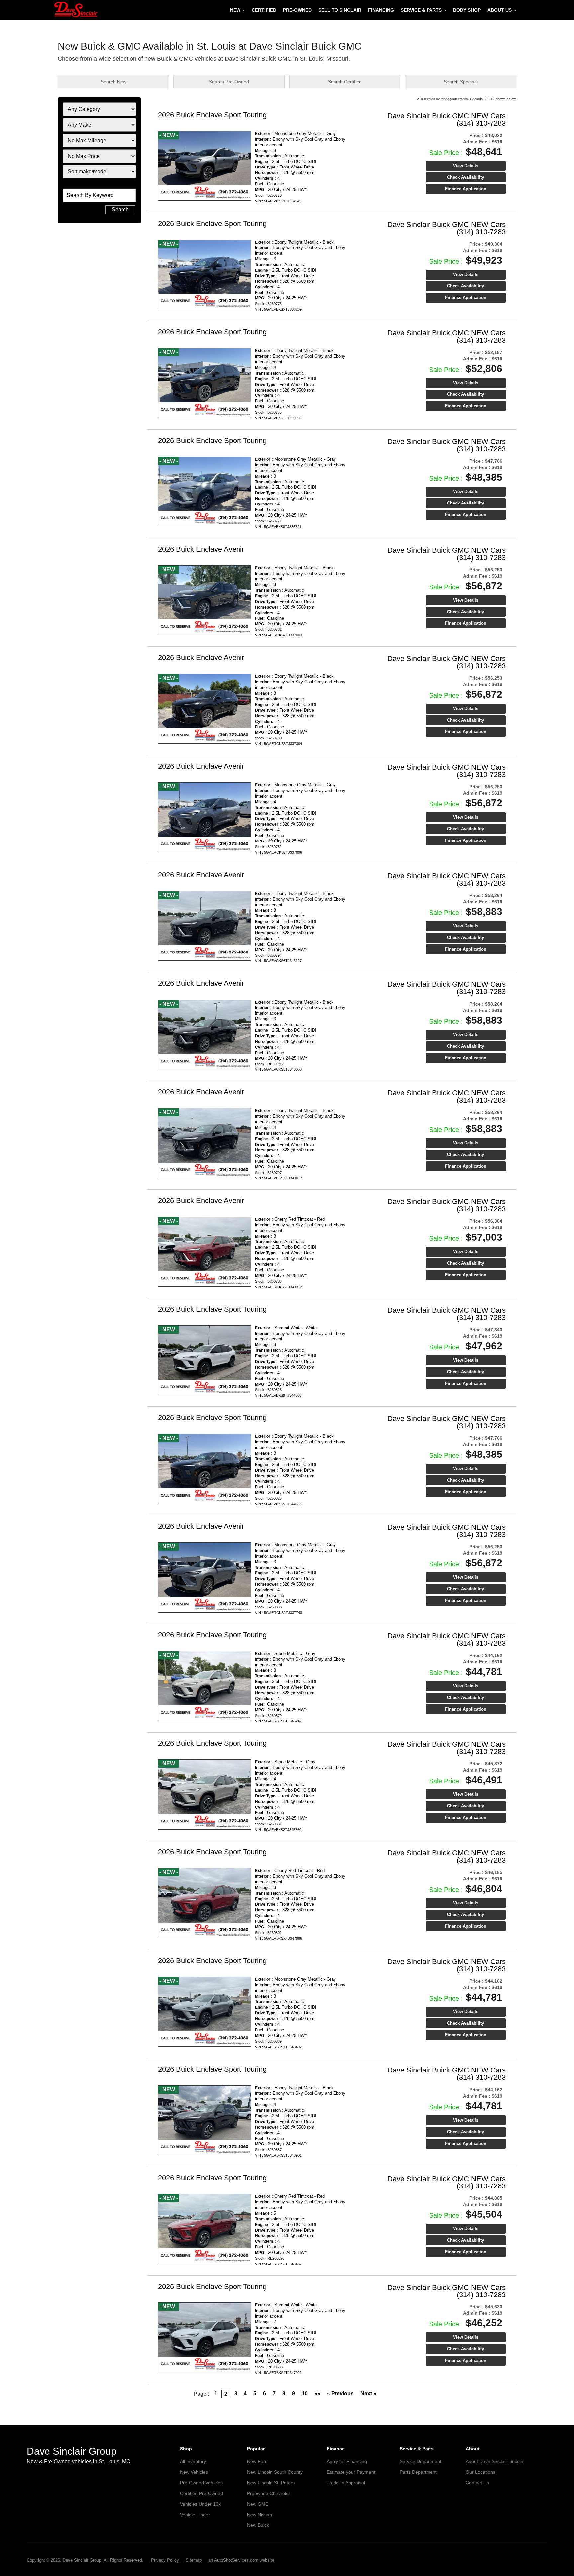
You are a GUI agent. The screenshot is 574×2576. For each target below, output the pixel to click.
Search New (113, 82)
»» (317, 2393)
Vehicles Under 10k (200, 2504)
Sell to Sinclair (340, 10)
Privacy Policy (165, 2560)
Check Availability (466, 177)
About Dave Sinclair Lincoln (494, 2461)
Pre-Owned (297, 10)
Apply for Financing (347, 2461)
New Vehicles (194, 2472)
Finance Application (466, 189)
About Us (499, 10)
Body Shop (467, 10)
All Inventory (193, 2461)
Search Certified (345, 82)
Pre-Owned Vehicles (201, 2483)
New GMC (258, 2504)
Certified (264, 10)
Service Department (421, 2461)
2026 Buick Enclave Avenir (201, 549)
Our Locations (480, 2472)
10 (305, 2393)
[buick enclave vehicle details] (205, 166)
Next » (368, 2393)
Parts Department (418, 2472)
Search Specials (461, 82)
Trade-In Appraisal (346, 2483)
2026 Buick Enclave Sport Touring (212, 115)
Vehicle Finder (195, 2515)
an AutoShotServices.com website (241, 2560)
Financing (381, 10)
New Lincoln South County (275, 2472)
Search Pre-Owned (229, 82)
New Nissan (260, 2515)
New (235, 10)
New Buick (258, 2525)
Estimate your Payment (351, 2472)
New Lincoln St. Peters (271, 2483)
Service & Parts (421, 10)
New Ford (257, 2461)
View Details (466, 166)
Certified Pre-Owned (201, 2493)
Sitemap (194, 2560)
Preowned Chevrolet (269, 2493)
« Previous (340, 2393)
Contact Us (477, 2483)
